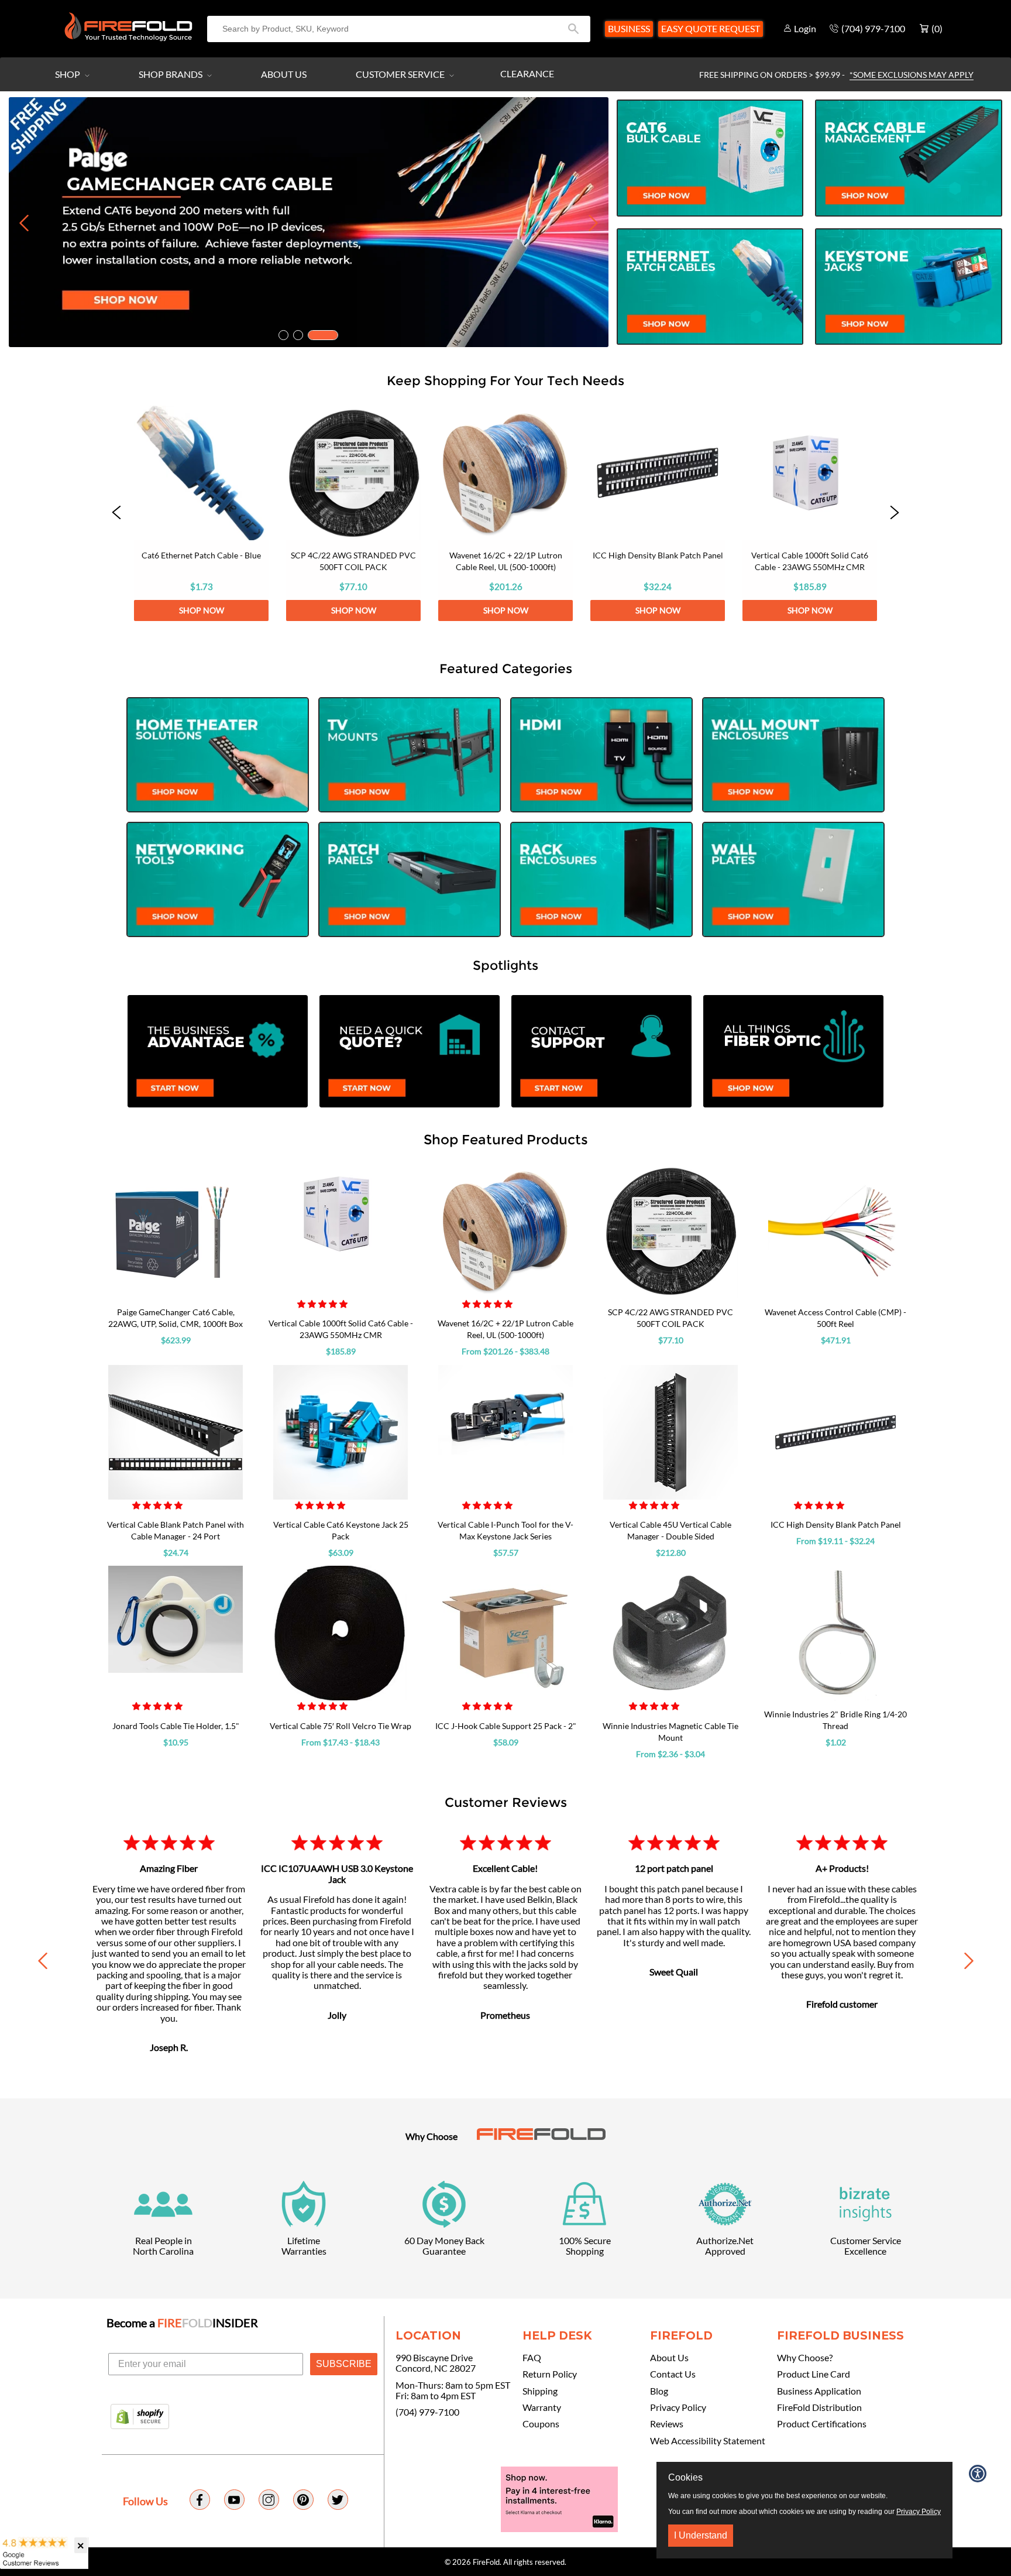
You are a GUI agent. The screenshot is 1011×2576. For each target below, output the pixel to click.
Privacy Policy (678, 2407)
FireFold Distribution (819, 2407)
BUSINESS (629, 28)
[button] (116, 513)
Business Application (819, 2391)
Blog (659, 2391)
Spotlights (505, 965)
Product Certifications (822, 2424)
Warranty (542, 2407)
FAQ (532, 2358)
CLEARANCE (527, 73)
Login (805, 28)
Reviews (667, 2424)
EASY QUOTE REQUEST (711, 28)
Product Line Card (814, 2374)
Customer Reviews (506, 1802)
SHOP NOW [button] (202, 610)
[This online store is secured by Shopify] (140, 2417)
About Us (284, 74)
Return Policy (550, 2374)
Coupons (541, 2424)
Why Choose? (805, 2358)
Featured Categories (506, 668)
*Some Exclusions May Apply (912, 75)
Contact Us (673, 2374)
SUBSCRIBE (344, 2364)
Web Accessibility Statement (708, 2441)
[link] (201, 513)
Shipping (540, 2391)
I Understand (701, 2535)
